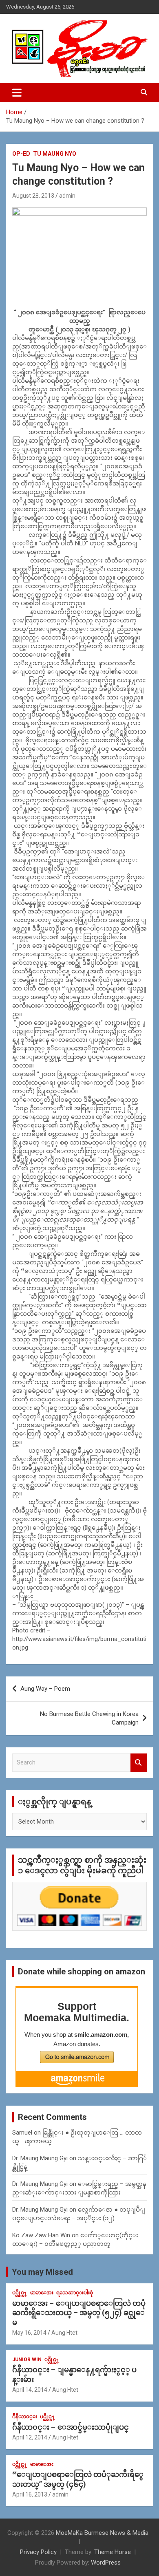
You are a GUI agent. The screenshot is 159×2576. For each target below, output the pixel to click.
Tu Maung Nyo (55, 154)
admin (67, 196)
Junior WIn (27, 2360)
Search (139, 1763)
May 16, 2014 (29, 2333)
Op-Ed (21, 154)
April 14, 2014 (30, 2390)
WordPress (106, 2563)
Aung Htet (64, 2333)
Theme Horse (113, 2552)
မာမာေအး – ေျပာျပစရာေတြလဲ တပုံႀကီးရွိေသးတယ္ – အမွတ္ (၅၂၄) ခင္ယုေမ (79, 2313)
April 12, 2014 (30, 2437)
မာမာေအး (42, 2293)
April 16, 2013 (30, 2494)
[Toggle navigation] (17, 93)
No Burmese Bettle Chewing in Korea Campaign (89, 1718)
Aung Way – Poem (45, 1689)
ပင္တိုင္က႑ (20, 2293)
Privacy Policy (38, 2552)
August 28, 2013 (33, 196)
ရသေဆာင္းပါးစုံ (75, 2293)
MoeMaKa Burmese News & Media (102, 2533)
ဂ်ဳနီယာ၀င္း (25, 2417)
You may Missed (42, 2272)
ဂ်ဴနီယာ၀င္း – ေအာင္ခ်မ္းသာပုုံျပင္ (71, 2427)
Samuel (22, 2133)
